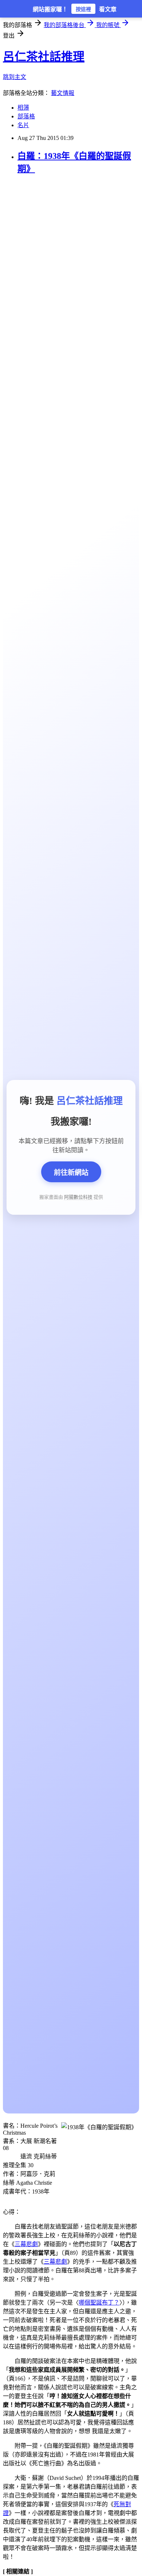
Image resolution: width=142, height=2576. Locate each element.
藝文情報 (63, 93)
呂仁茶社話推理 (44, 57)
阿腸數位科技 (78, 1197)
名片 (23, 125)
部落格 (26, 116)
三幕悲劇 (26, 2244)
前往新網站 (71, 1173)
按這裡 (83, 9)
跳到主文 (15, 77)
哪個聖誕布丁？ (99, 2303)
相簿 (23, 108)
